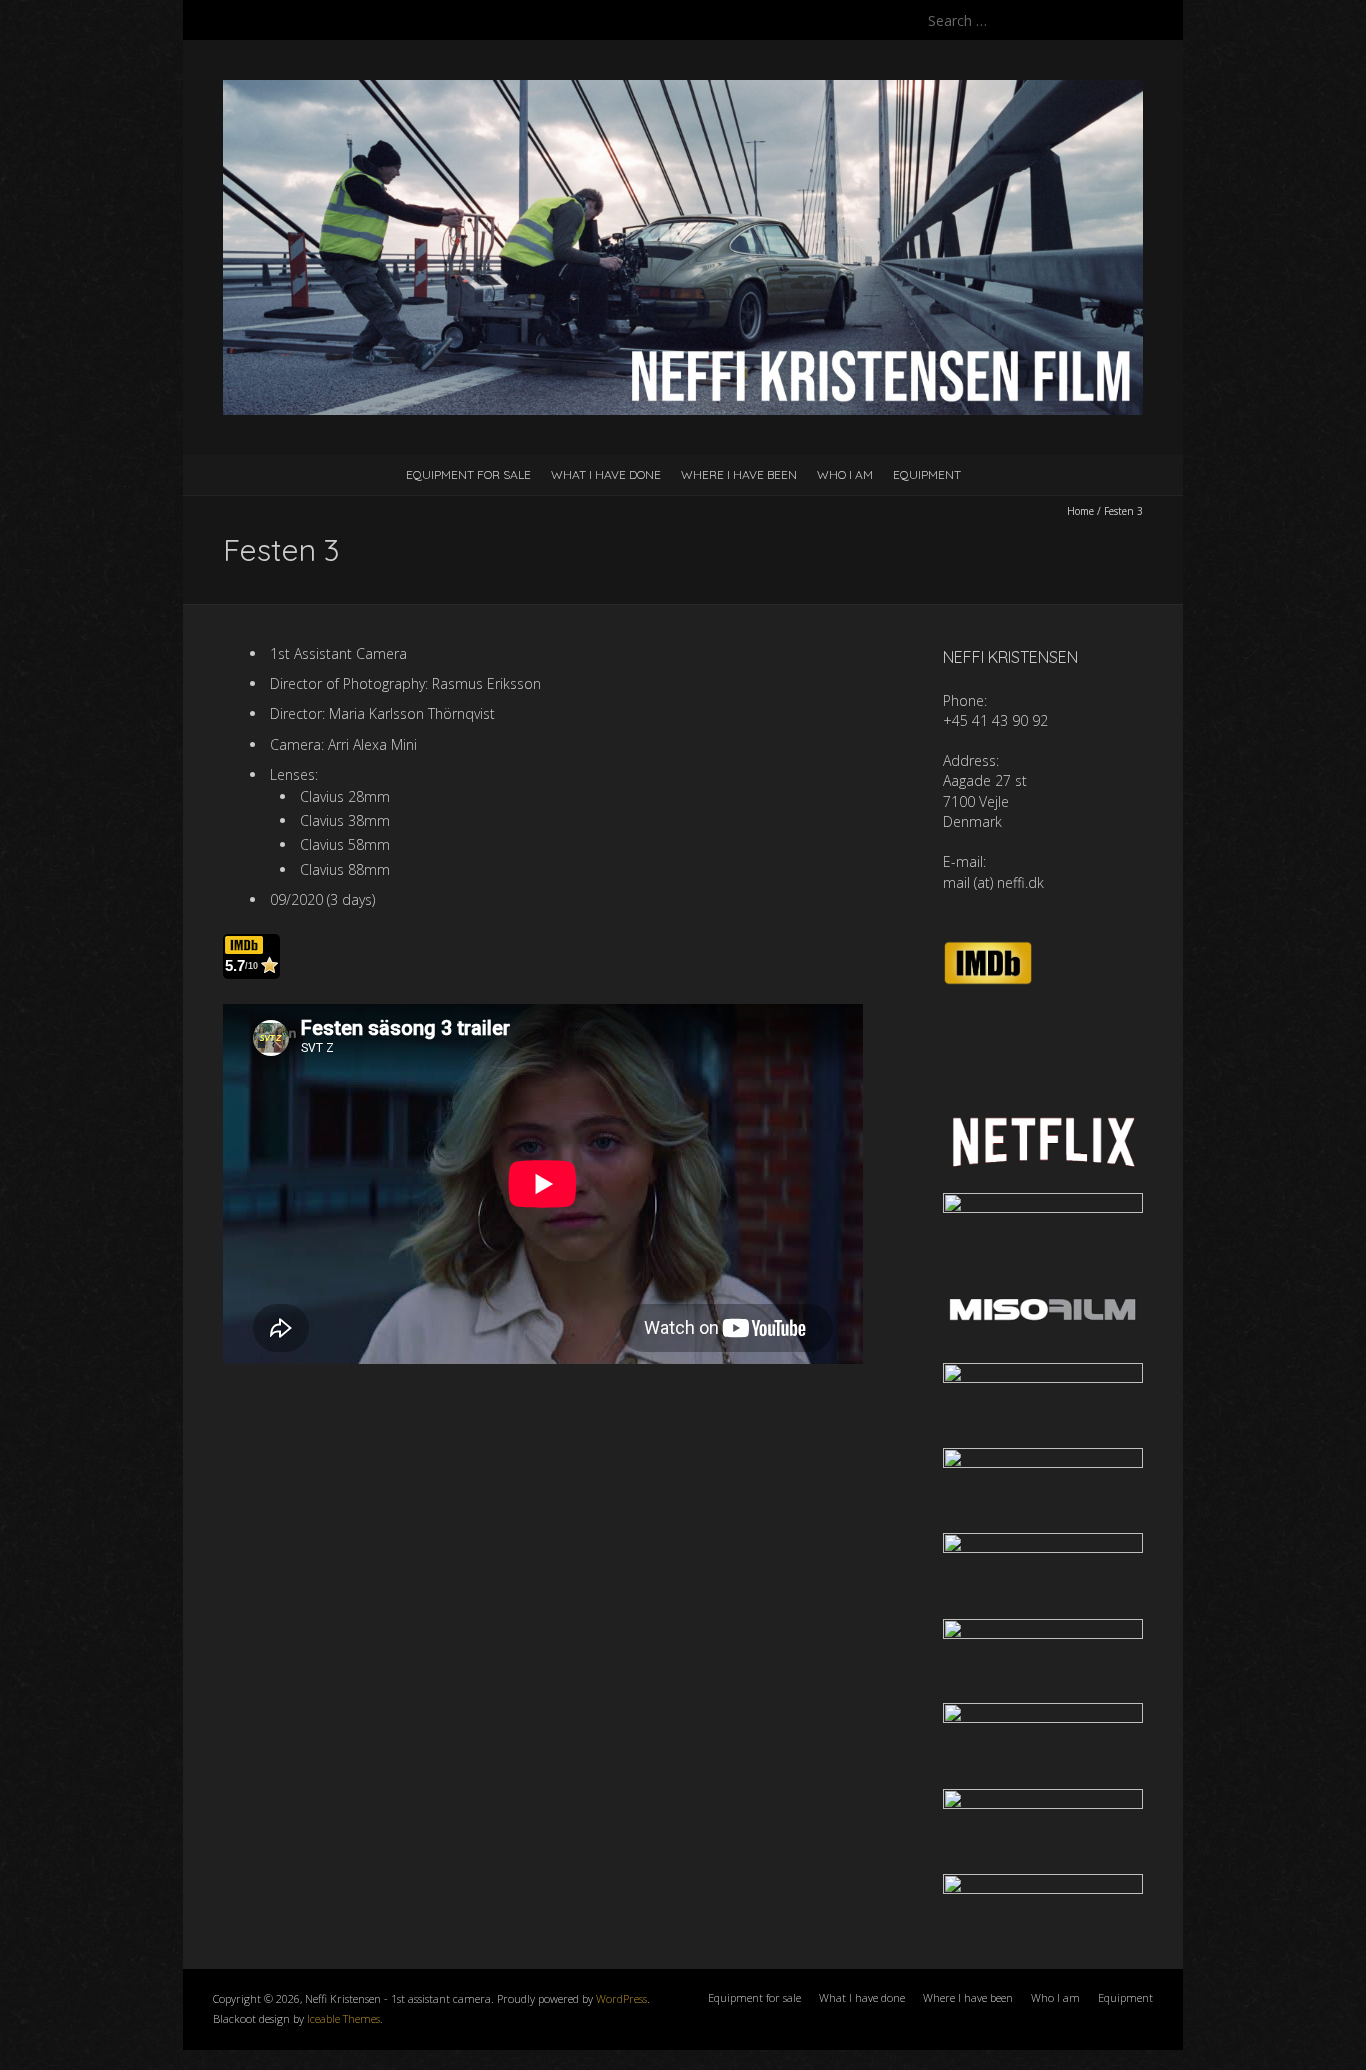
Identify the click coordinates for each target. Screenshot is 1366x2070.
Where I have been (739, 474)
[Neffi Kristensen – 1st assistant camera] (683, 89)
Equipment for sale (468, 474)
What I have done (606, 474)
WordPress (621, 1998)
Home (1080, 511)
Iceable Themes (343, 2018)
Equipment (927, 474)
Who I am (845, 474)
